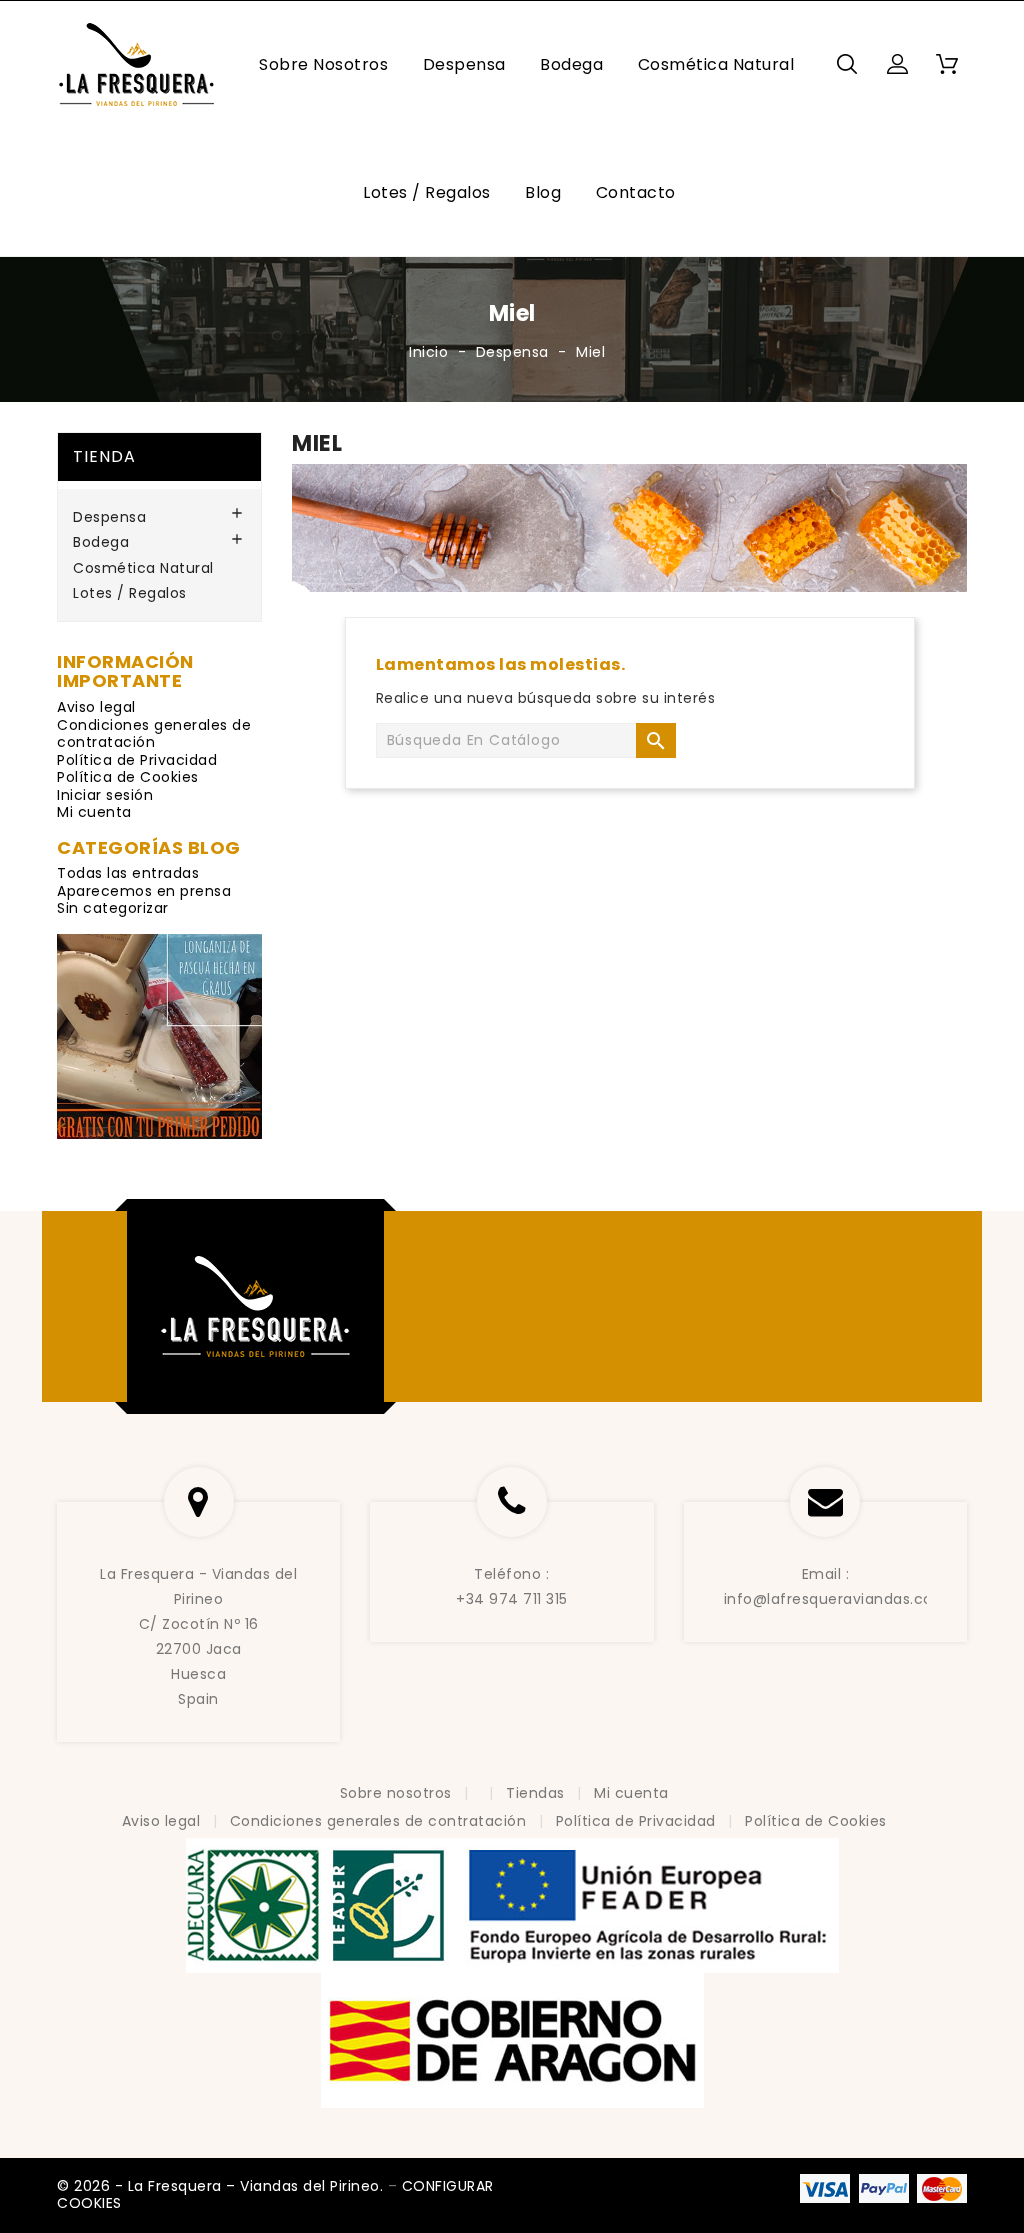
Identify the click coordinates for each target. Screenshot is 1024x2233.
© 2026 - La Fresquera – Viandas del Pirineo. (222, 2186)
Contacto (636, 192)
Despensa (464, 64)
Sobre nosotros (323, 64)
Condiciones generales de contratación (154, 734)
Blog (543, 192)
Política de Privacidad (137, 760)
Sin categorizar (113, 908)
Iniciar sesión (105, 795)
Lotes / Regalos (427, 192)
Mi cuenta (94, 812)
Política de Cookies (128, 777)
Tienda (104, 456)
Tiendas (537, 1793)
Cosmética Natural (716, 64)
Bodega (571, 64)
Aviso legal (96, 707)
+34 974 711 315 (512, 1599)
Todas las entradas (128, 873)
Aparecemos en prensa (144, 891)
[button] (897, 64)
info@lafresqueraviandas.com (836, 1599)
